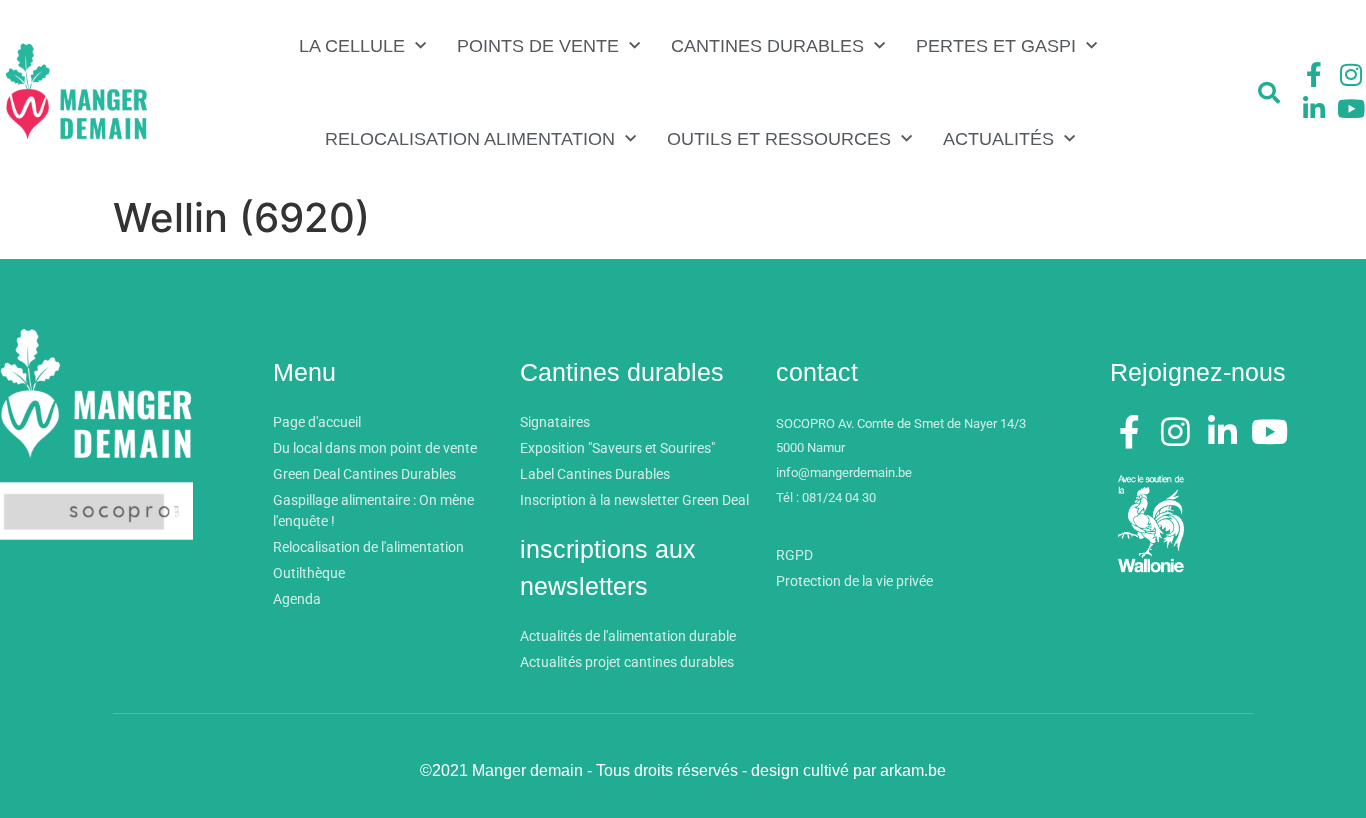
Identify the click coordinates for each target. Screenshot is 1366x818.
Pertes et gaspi (996, 46)
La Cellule (352, 46)
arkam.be (913, 770)
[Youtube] (1351, 108)
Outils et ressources (779, 139)
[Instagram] (1351, 75)
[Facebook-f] (1314, 75)
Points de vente (538, 46)
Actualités (998, 139)
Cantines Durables (767, 46)
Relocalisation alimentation (470, 139)
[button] (1269, 93)
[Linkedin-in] (1314, 108)
